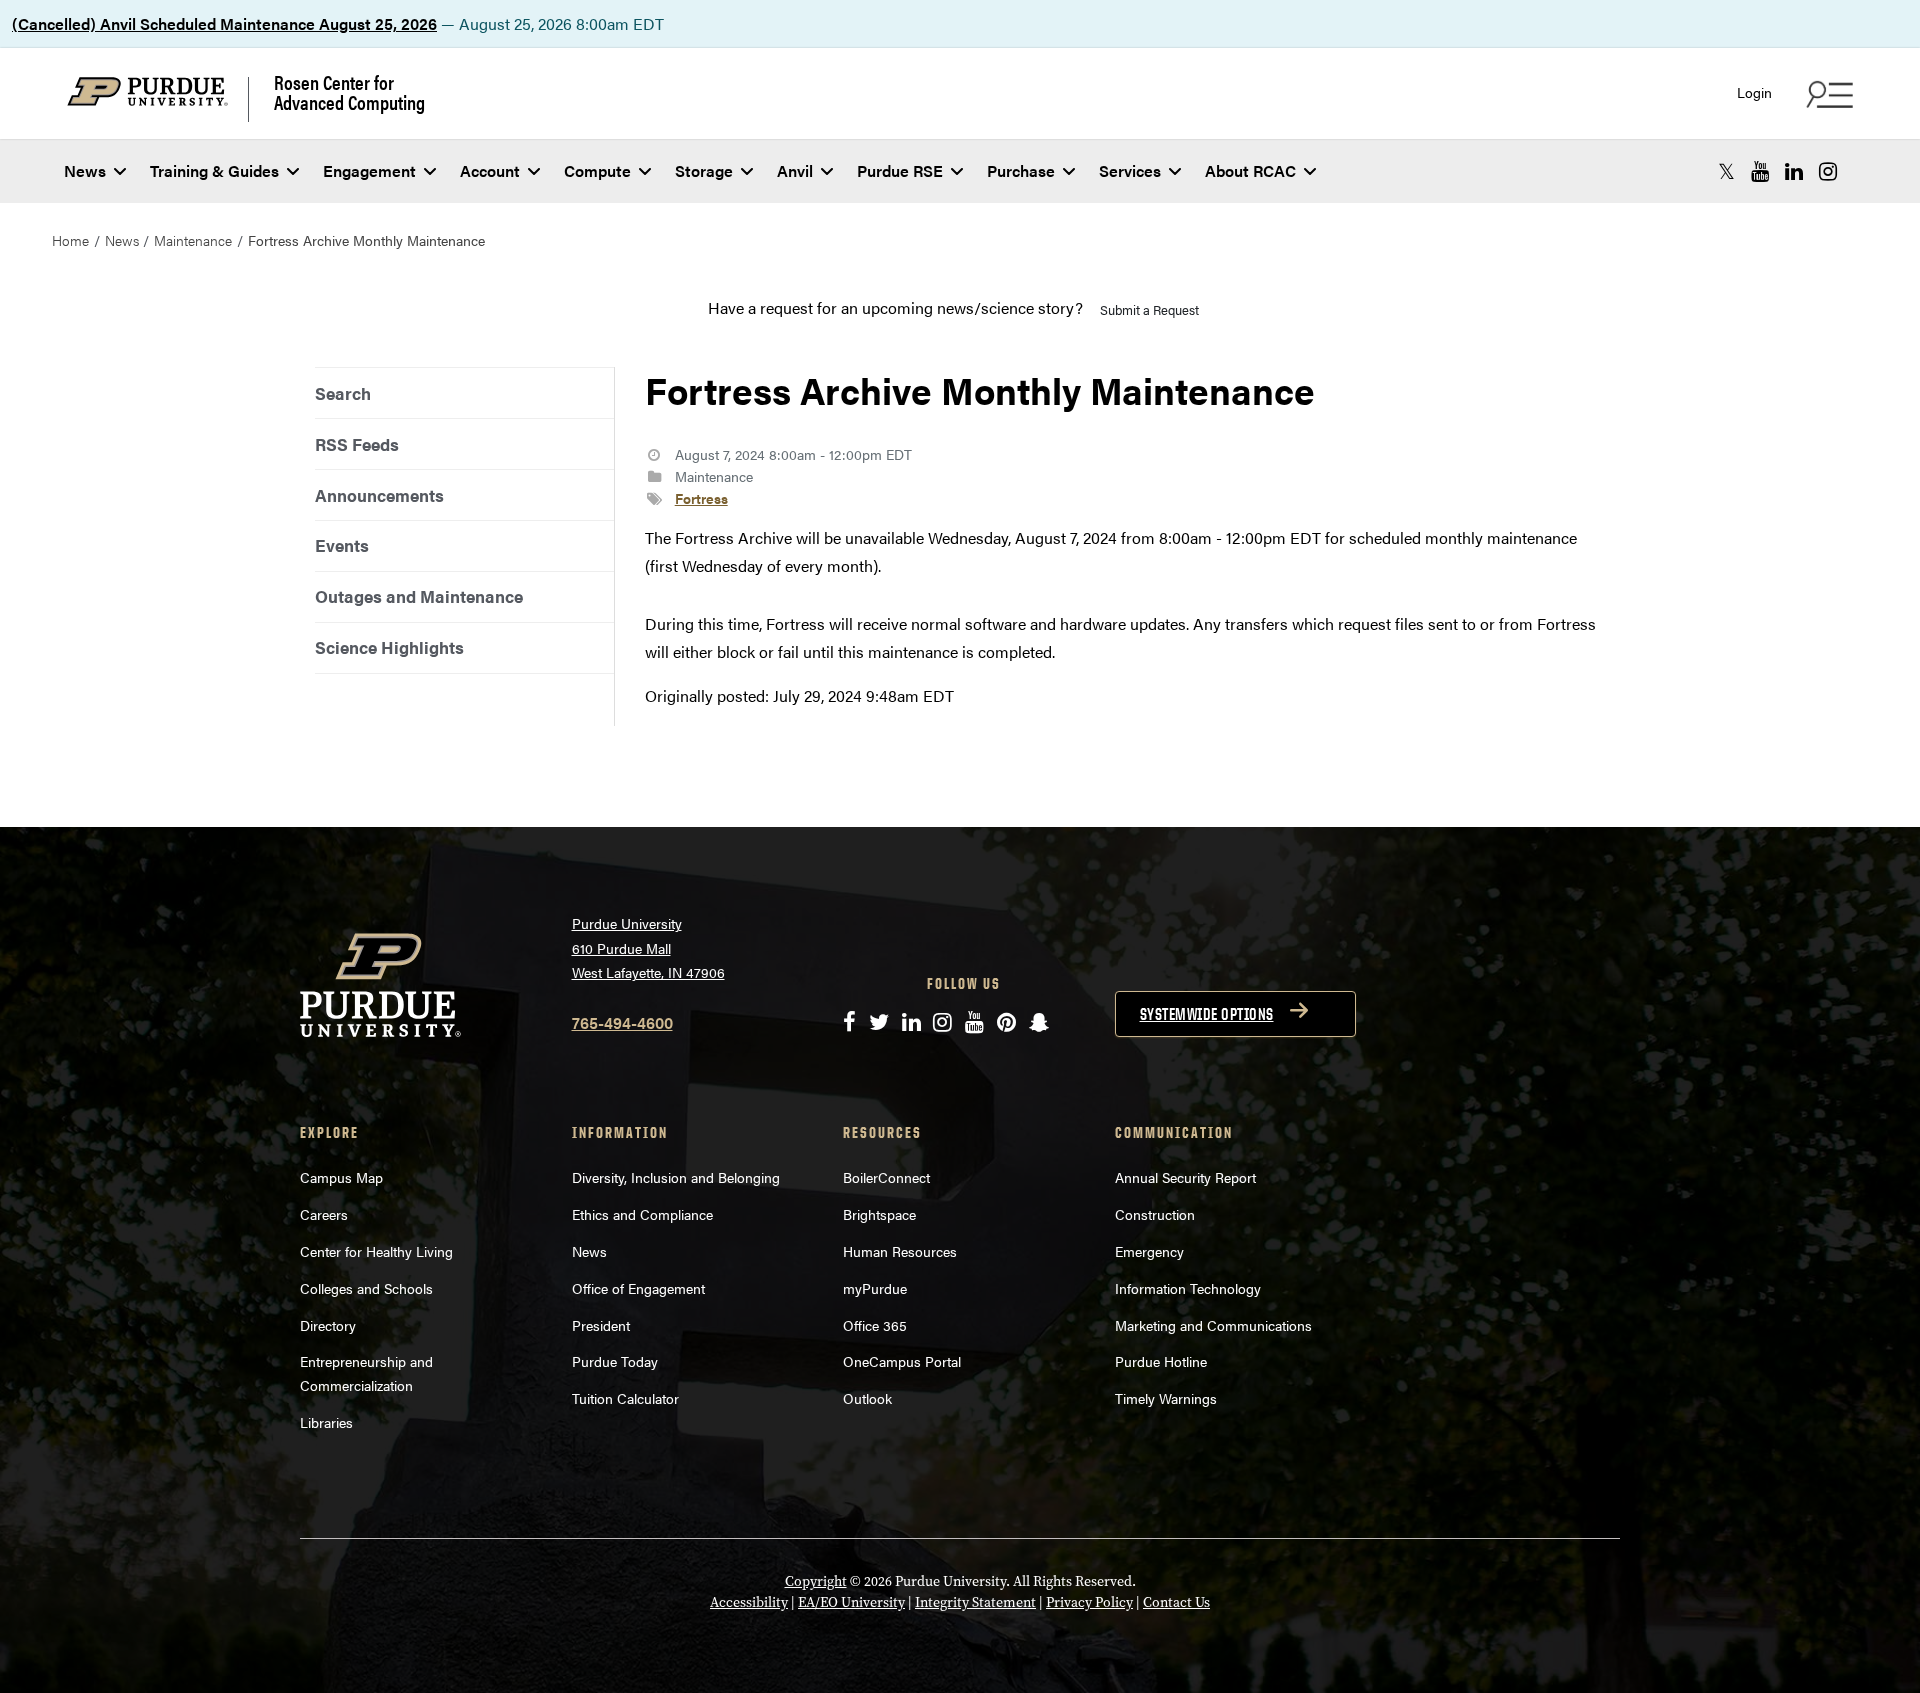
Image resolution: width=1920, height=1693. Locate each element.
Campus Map (341, 1177)
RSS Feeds (357, 444)
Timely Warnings (1166, 1398)
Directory (328, 1325)
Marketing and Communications (1213, 1325)
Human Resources (900, 1251)
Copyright (816, 1581)
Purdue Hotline (1161, 1361)
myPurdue (875, 1288)
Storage (704, 170)
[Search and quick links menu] (1827, 94)
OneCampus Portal (902, 1361)
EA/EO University (851, 1602)
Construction (1155, 1214)
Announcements (379, 495)
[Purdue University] (158, 99)
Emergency (1149, 1251)
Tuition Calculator (625, 1398)
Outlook (867, 1398)
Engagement (369, 170)
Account (490, 170)
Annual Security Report (1185, 1177)
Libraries (326, 1422)
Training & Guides (214, 170)
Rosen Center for (349, 92)
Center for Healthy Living (376, 1251)
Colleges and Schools (366, 1288)
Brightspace (879, 1214)
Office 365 (875, 1325)
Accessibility (749, 1602)
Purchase (1021, 170)
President (601, 1325)
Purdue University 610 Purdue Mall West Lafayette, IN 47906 (648, 947)
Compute (597, 170)
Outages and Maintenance (419, 596)
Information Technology (1188, 1288)
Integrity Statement (975, 1602)
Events (342, 545)
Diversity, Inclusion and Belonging (676, 1177)
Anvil (795, 170)
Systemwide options (1207, 1014)
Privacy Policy (1089, 1602)
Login (1754, 92)
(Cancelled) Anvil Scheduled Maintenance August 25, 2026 (224, 23)
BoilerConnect (886, 1177)
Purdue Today (615, 1361)
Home (70, 240)
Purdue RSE (900, 170)
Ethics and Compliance (642, 1214)
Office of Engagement (638, 1288)
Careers (324, 1214)
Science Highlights (389, 647)
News (85, 170)
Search (343, 393)
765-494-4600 (622, 1022)
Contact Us (1176, 1602)
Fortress (701, 498)
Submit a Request (1149, 309)
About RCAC (1250, 170)
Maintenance (193, 240)
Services (1130, 170)
